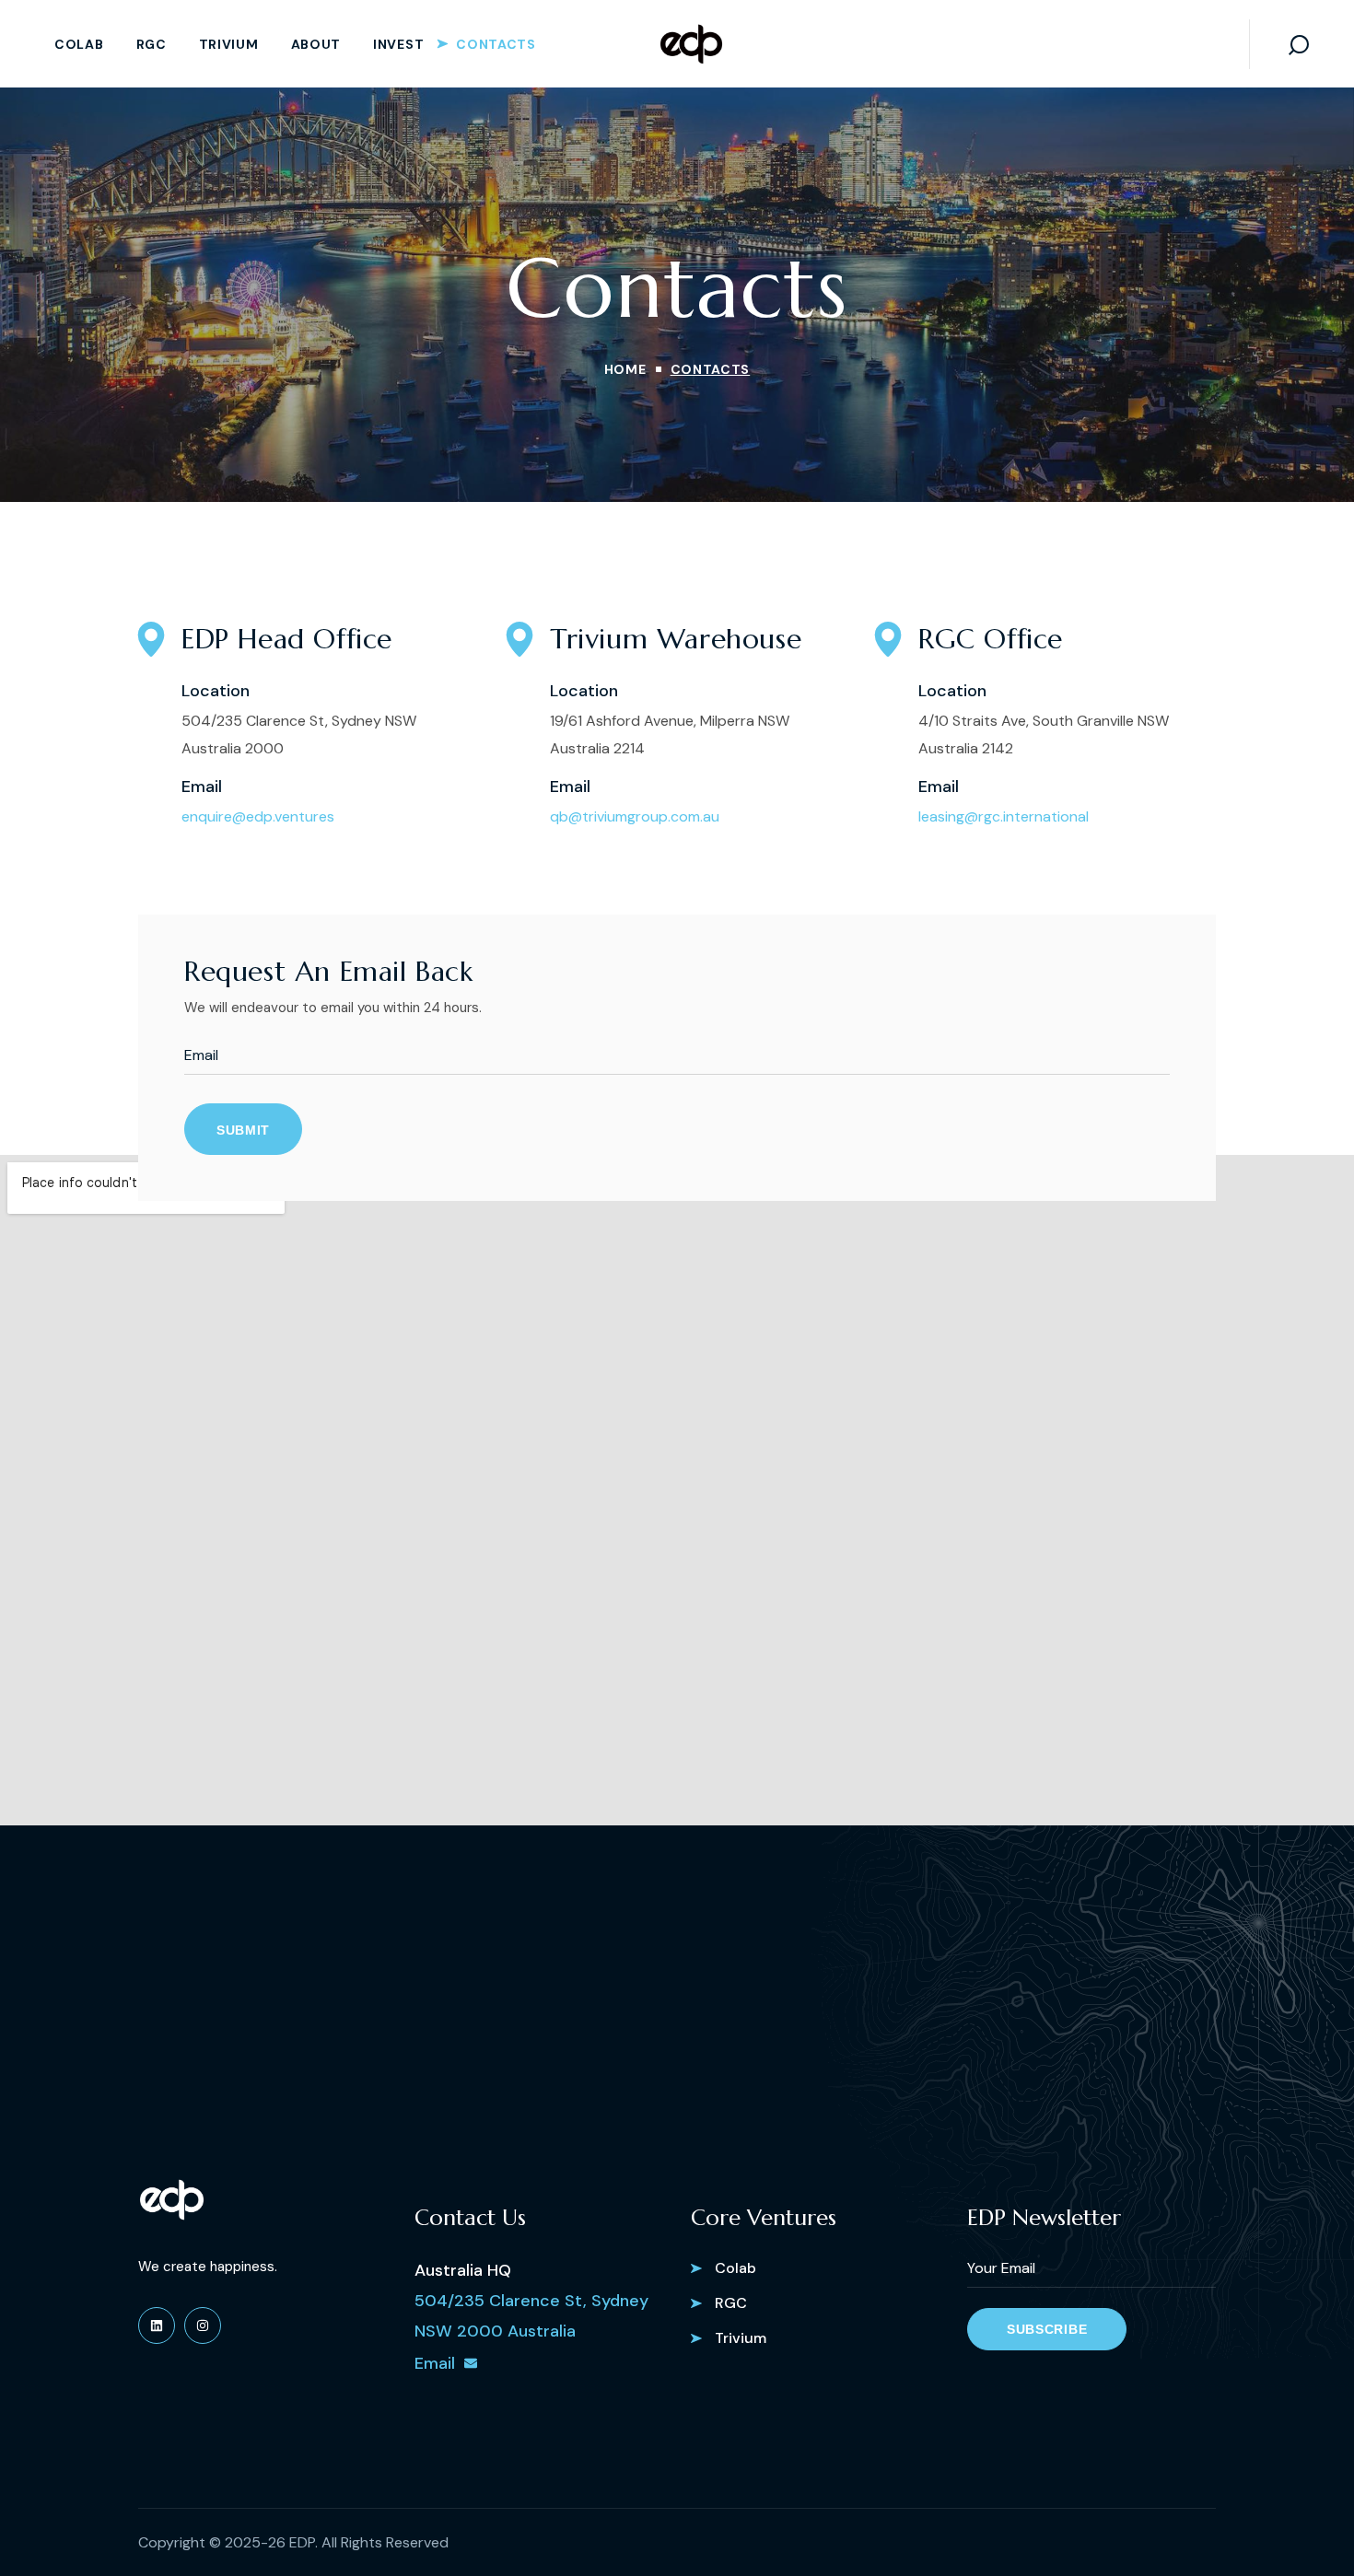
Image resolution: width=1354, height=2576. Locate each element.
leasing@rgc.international (1004, 816)
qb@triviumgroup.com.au (635, 816)
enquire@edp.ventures (258, 816)
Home (625, 369)
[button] (1299, 44)
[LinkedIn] (157, 2325)
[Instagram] (203, 2325)
